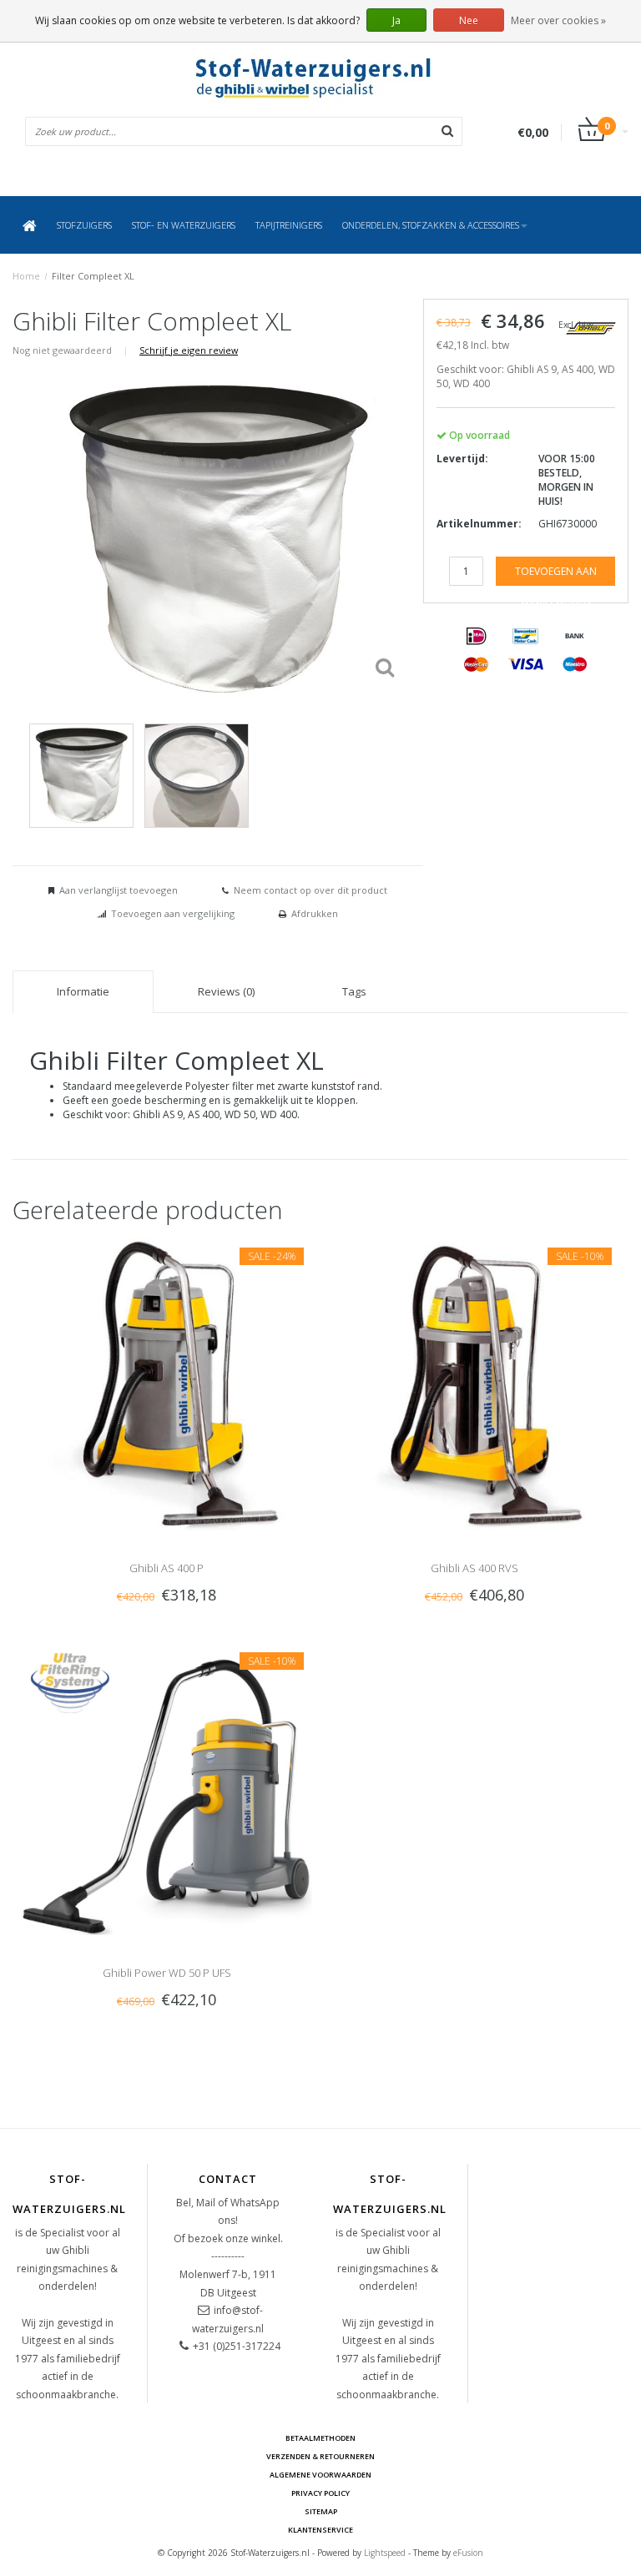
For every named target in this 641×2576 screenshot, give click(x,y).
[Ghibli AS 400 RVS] (474, 1384)
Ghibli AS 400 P (167, 1568)
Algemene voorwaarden (320, 2475)
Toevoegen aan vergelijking (173, 913)
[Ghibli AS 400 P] (167, 1384)
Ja (396, 20)
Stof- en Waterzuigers (184, 225)
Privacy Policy (320, 2493)
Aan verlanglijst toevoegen (119, 890)
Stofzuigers (84, 225)
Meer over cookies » (558, 20)
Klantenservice (320, 2530)
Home (26, 276)
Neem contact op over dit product (310, 890)
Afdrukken (315, 913)
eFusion (468, 2553)
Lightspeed (385, 2553)
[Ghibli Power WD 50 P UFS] (167, 1789)
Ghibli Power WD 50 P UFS (167, 1973)
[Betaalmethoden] (477, 637)
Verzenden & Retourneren (320, 2456)
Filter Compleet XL (93, 276)
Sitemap (321, 2511)
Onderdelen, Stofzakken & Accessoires (431, 225)
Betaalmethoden (320, 2438)
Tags (354, 991)
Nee (469, 20)
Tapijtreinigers (289, 225)
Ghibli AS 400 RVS (474, 1568)
